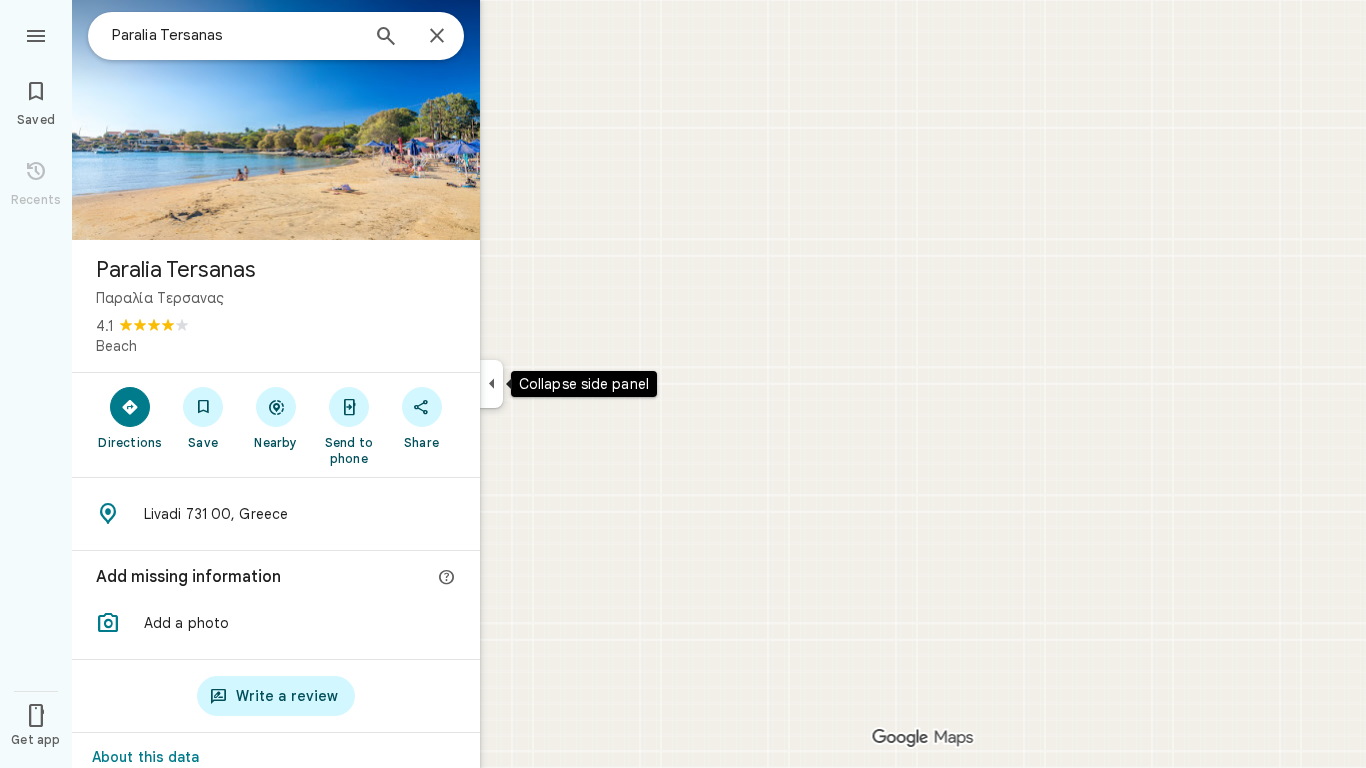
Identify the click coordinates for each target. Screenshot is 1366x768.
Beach (116, 346)
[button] (276, 623)
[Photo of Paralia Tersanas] (276, 120)
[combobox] (235, 35)
